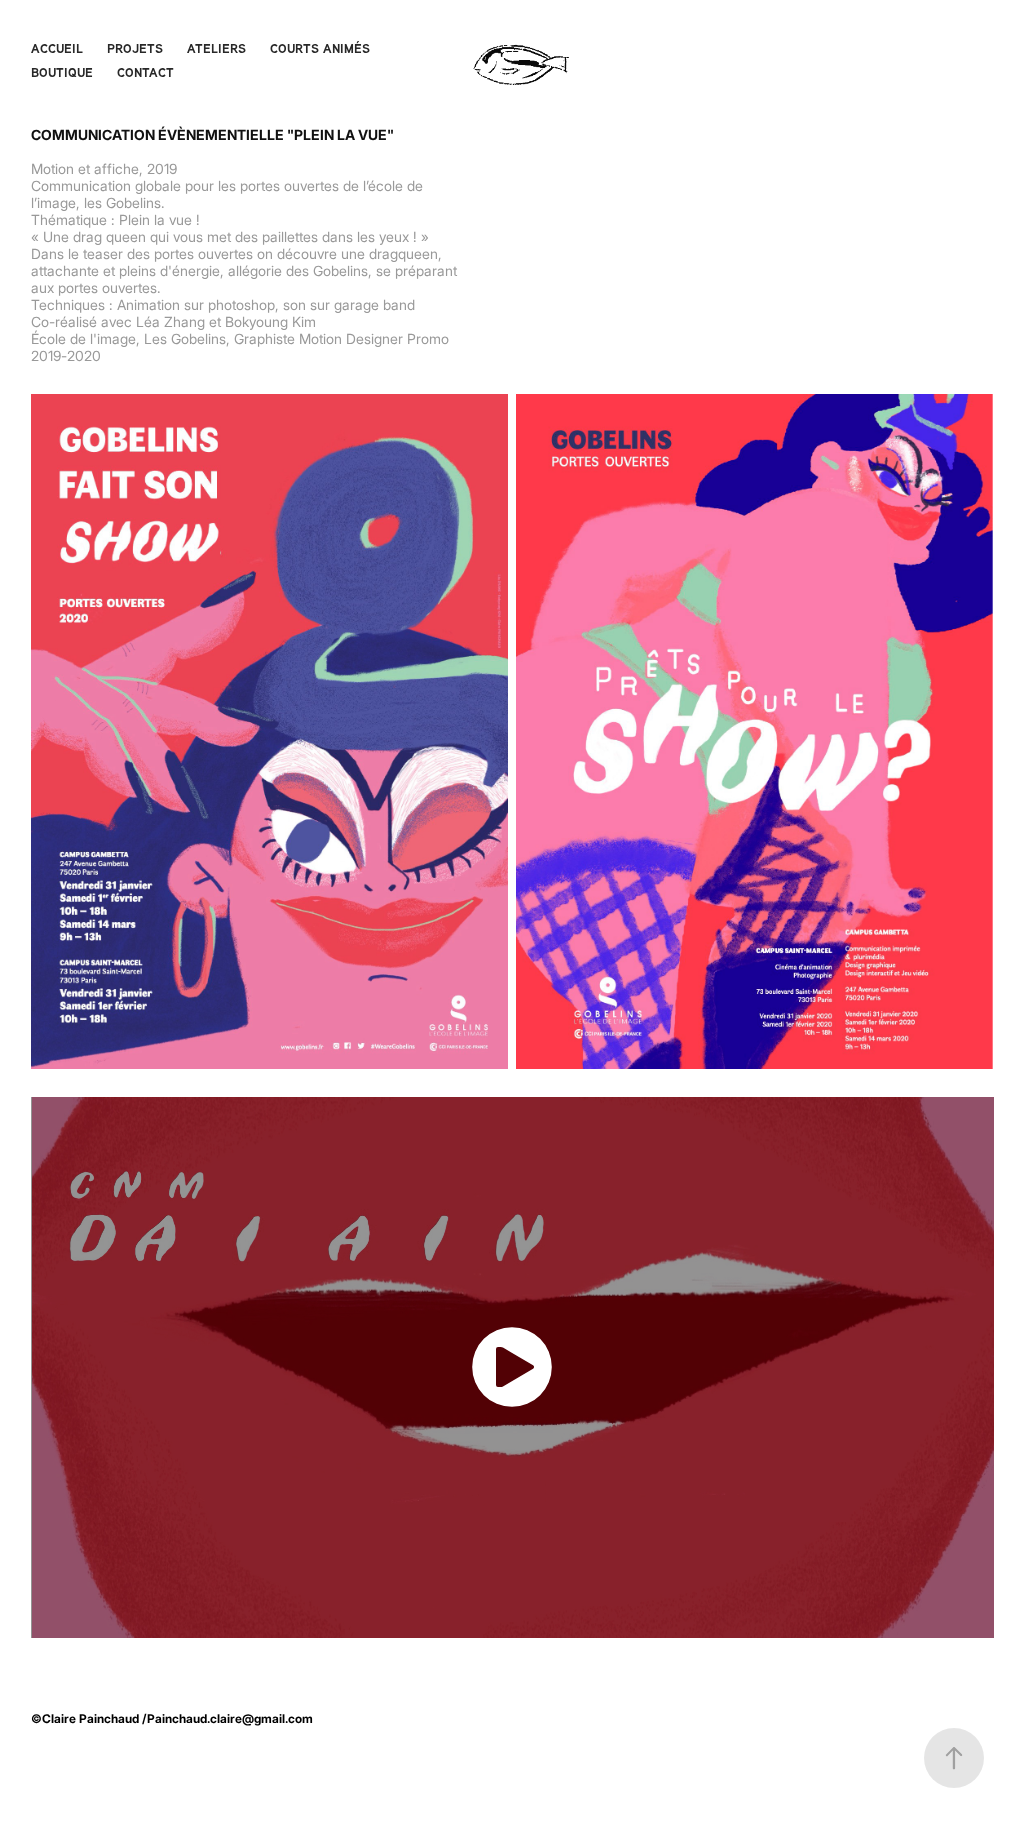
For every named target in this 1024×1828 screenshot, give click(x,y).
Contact (145, 72)
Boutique (62, 72)
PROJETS (135, 48)
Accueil (57, 48)
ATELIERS (216, 48)
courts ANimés (320, 48)
